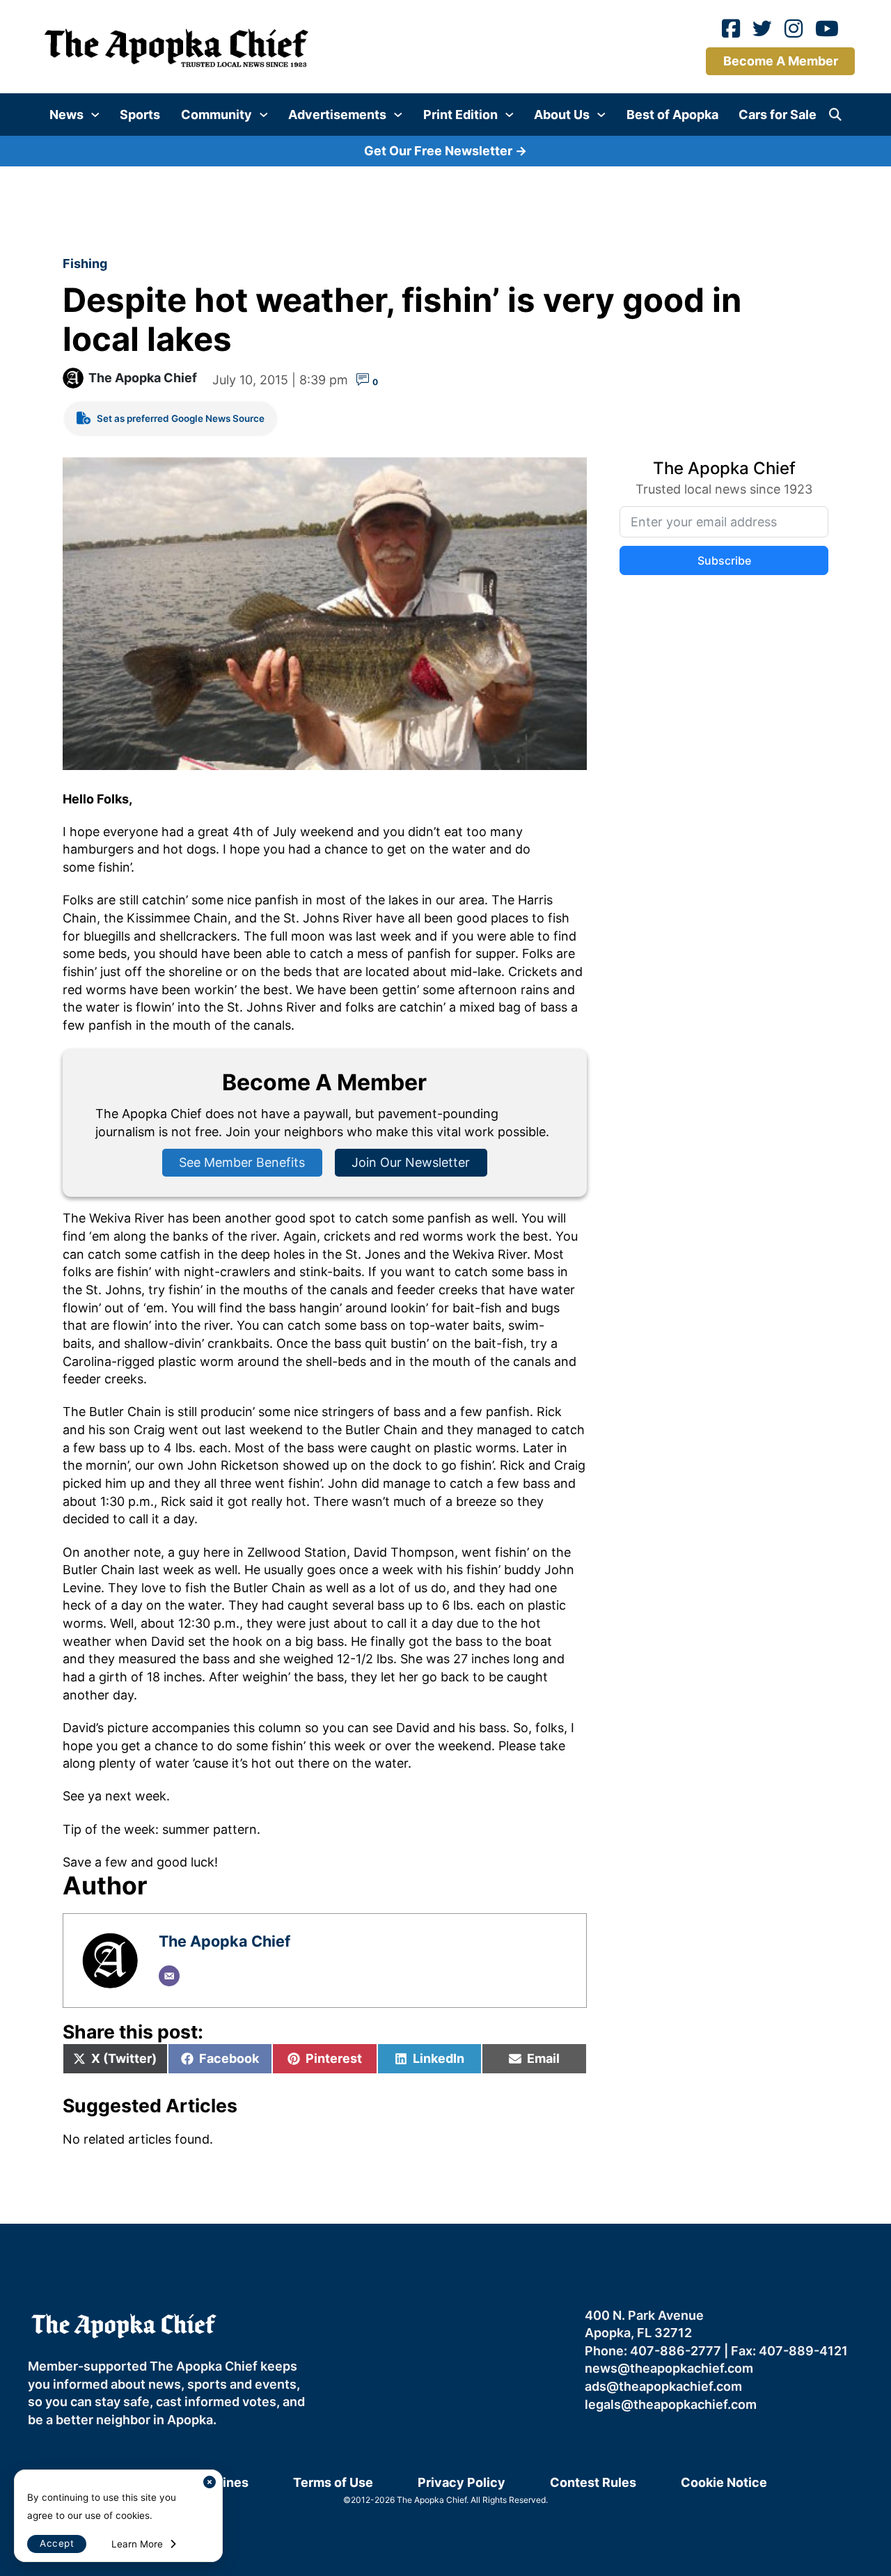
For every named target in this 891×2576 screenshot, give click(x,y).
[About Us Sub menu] (601, 115)
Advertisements (337, 115)
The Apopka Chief (143, 378)
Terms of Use (333, 2482)
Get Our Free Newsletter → (445, 151)
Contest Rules (593, 2482)
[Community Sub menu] (264, 115)
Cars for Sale (778, 115)
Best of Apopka (672, 115)
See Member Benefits (242, 1162)
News (66, 115)
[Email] (169, 1976)
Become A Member (781, 61)
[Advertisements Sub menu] (398, 115)
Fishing (85, 264)
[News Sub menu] (95, 115)
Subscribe (724, 560)
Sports (140, 115)
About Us (562, 115)
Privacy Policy (462, 2482)
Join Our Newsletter (411, 1162)
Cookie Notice (724, 2482)
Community (216, 115)
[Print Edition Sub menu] (510, 115)
